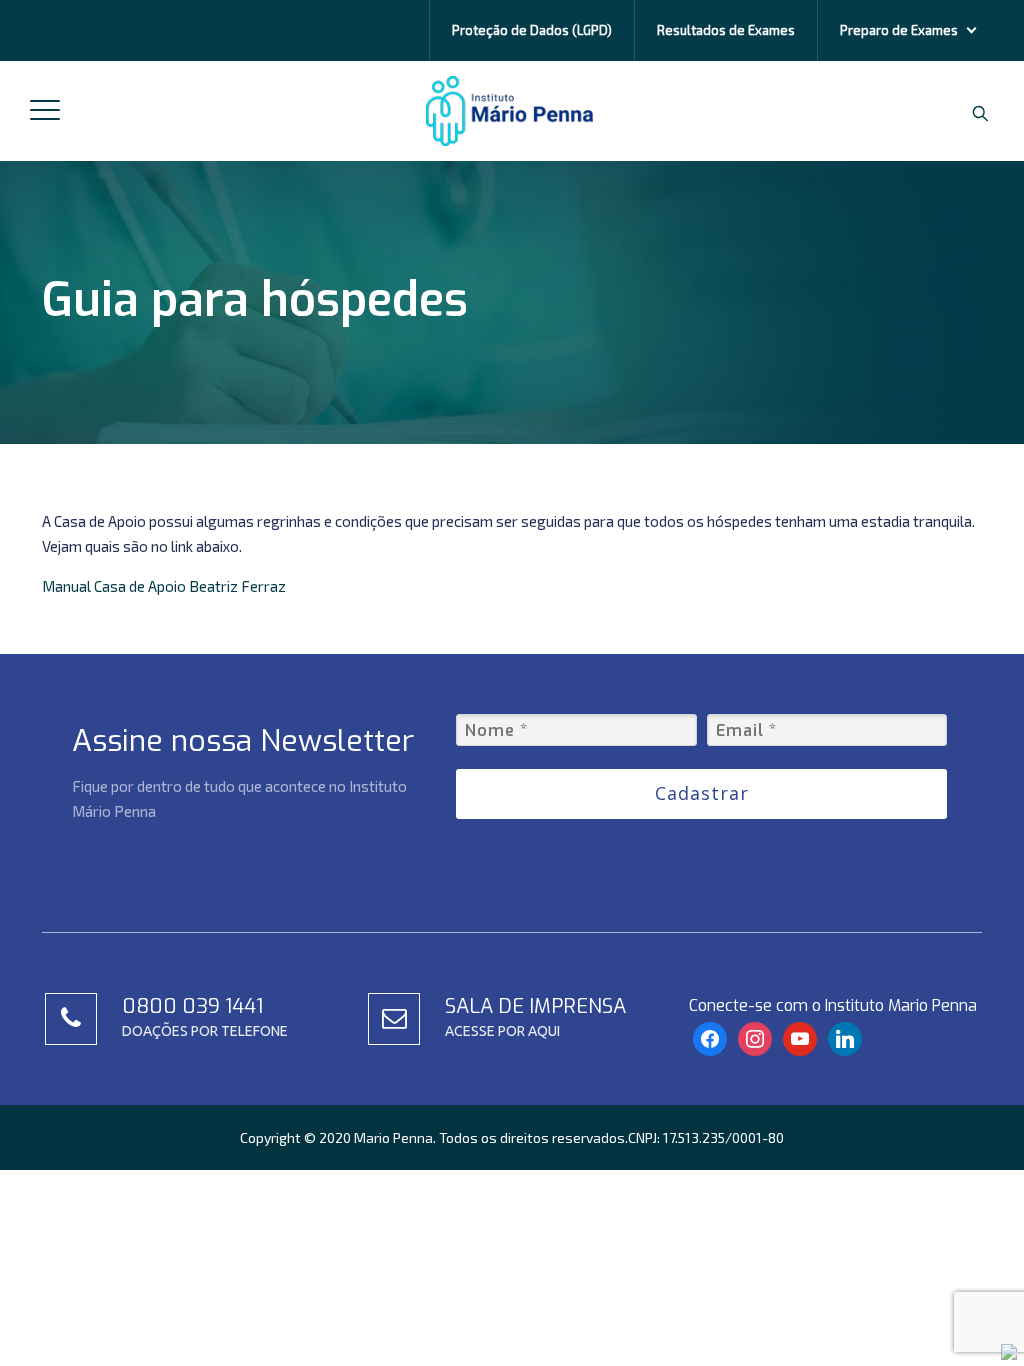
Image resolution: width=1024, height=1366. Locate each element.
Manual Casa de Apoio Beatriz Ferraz (164, 586)
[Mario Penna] (509, 111)
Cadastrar (702, 793)
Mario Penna (393, 1137)
